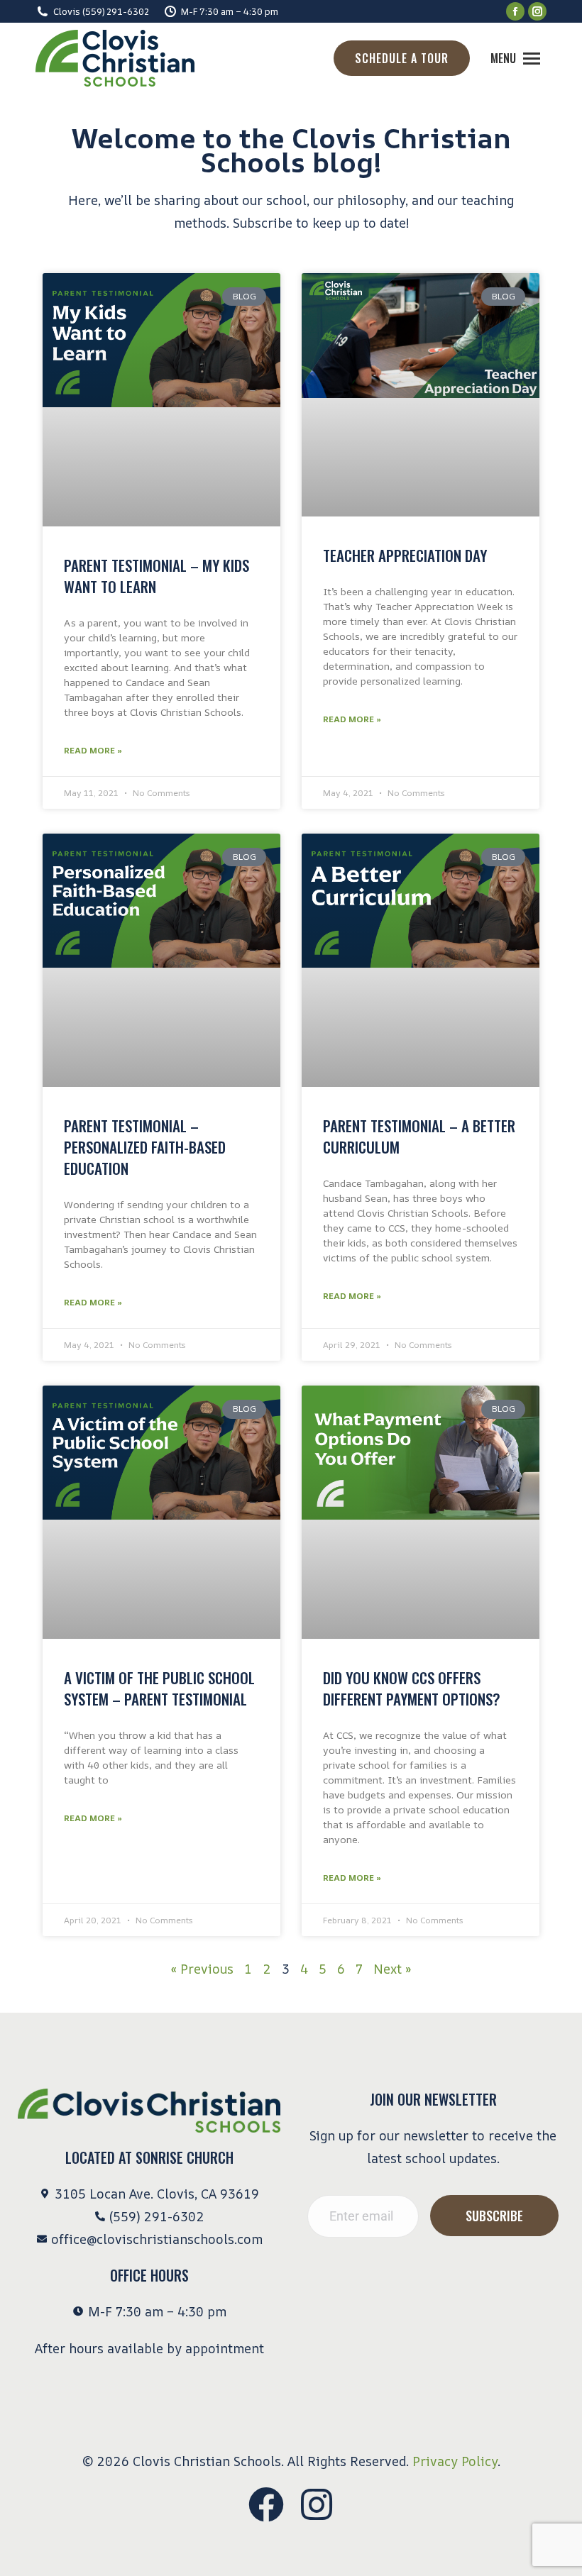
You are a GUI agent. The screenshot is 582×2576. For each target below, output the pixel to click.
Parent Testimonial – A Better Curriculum (419, 1136)
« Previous (202, 1969)
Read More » (93, 750)
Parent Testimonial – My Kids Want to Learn (157, 576)
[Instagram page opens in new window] (537, 11)
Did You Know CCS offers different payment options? (412, 1688)
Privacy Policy (455, 2461)
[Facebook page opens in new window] (515, 11)
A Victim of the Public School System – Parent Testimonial (159, 1688)
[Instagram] (317, 2504)
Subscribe (494, 2216)
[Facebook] (266, 2504)
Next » (392, 1969)
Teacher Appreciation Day (405, 555)
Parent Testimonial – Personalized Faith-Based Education (145, 1147)
